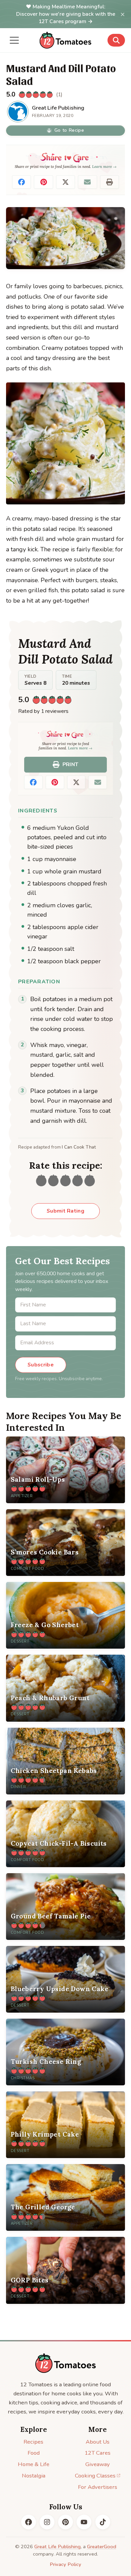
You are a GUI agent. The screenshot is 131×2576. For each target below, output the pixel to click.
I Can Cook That (79, 1147)
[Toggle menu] (14, 40)
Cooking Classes (95, 2476)
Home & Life (34, 2464)
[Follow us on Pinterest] (65, 2522)
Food (34, 2453)
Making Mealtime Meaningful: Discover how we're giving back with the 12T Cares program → (66, 14)
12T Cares (98, 2453)
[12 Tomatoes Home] (65, 2363)
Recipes (33, 2442)
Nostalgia (34, 2476)
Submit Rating (65, 1211)
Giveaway (98, 2464)
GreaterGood (102, 2547)
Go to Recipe (69, 130)
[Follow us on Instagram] (47, 2522)
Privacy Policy (65, 2564)
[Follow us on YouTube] (84, 2522)
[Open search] (116, 40)
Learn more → (104, 167)
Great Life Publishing (57, 2547)
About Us (98, 2442)
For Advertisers (98, 2487)
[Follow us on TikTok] (103, 2522)
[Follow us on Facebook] (29, 2522)
